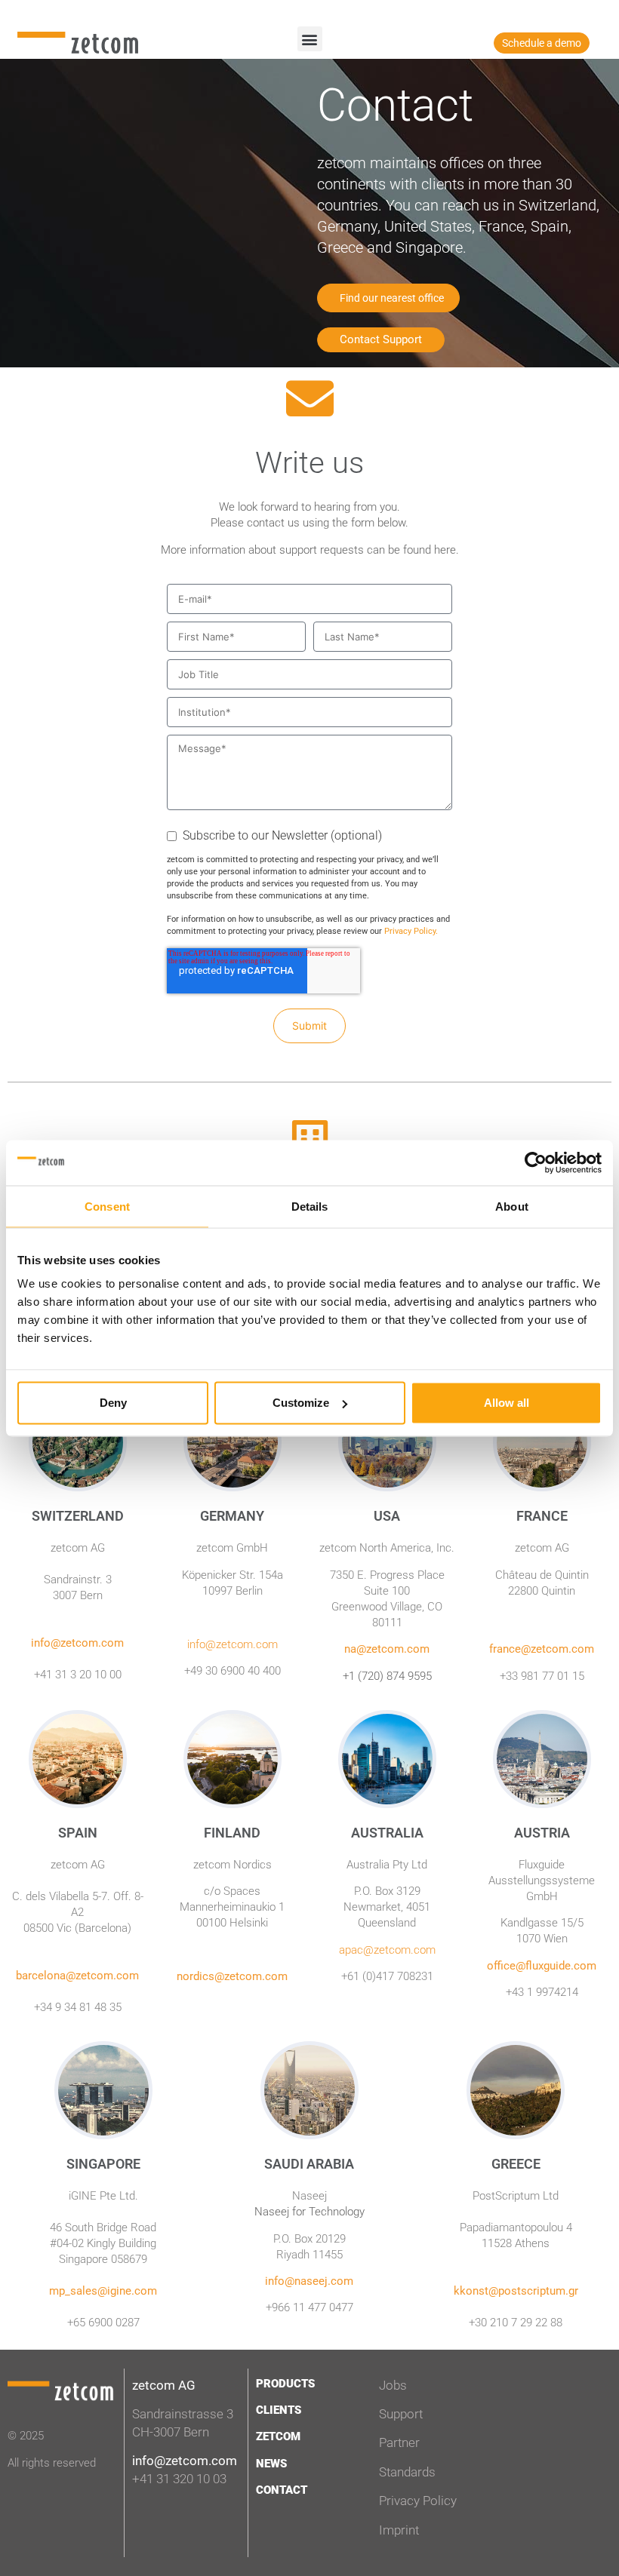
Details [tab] (310, 1206)
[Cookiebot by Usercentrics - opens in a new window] (536, 1162)
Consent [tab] (107, 1206)
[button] (310, 39)
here (445, 550)
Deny (113, 1403)
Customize (301, 1403)
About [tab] (512, 1206)
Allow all (507, 1403)
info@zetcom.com (185, 2461)
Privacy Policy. (411, 931)
